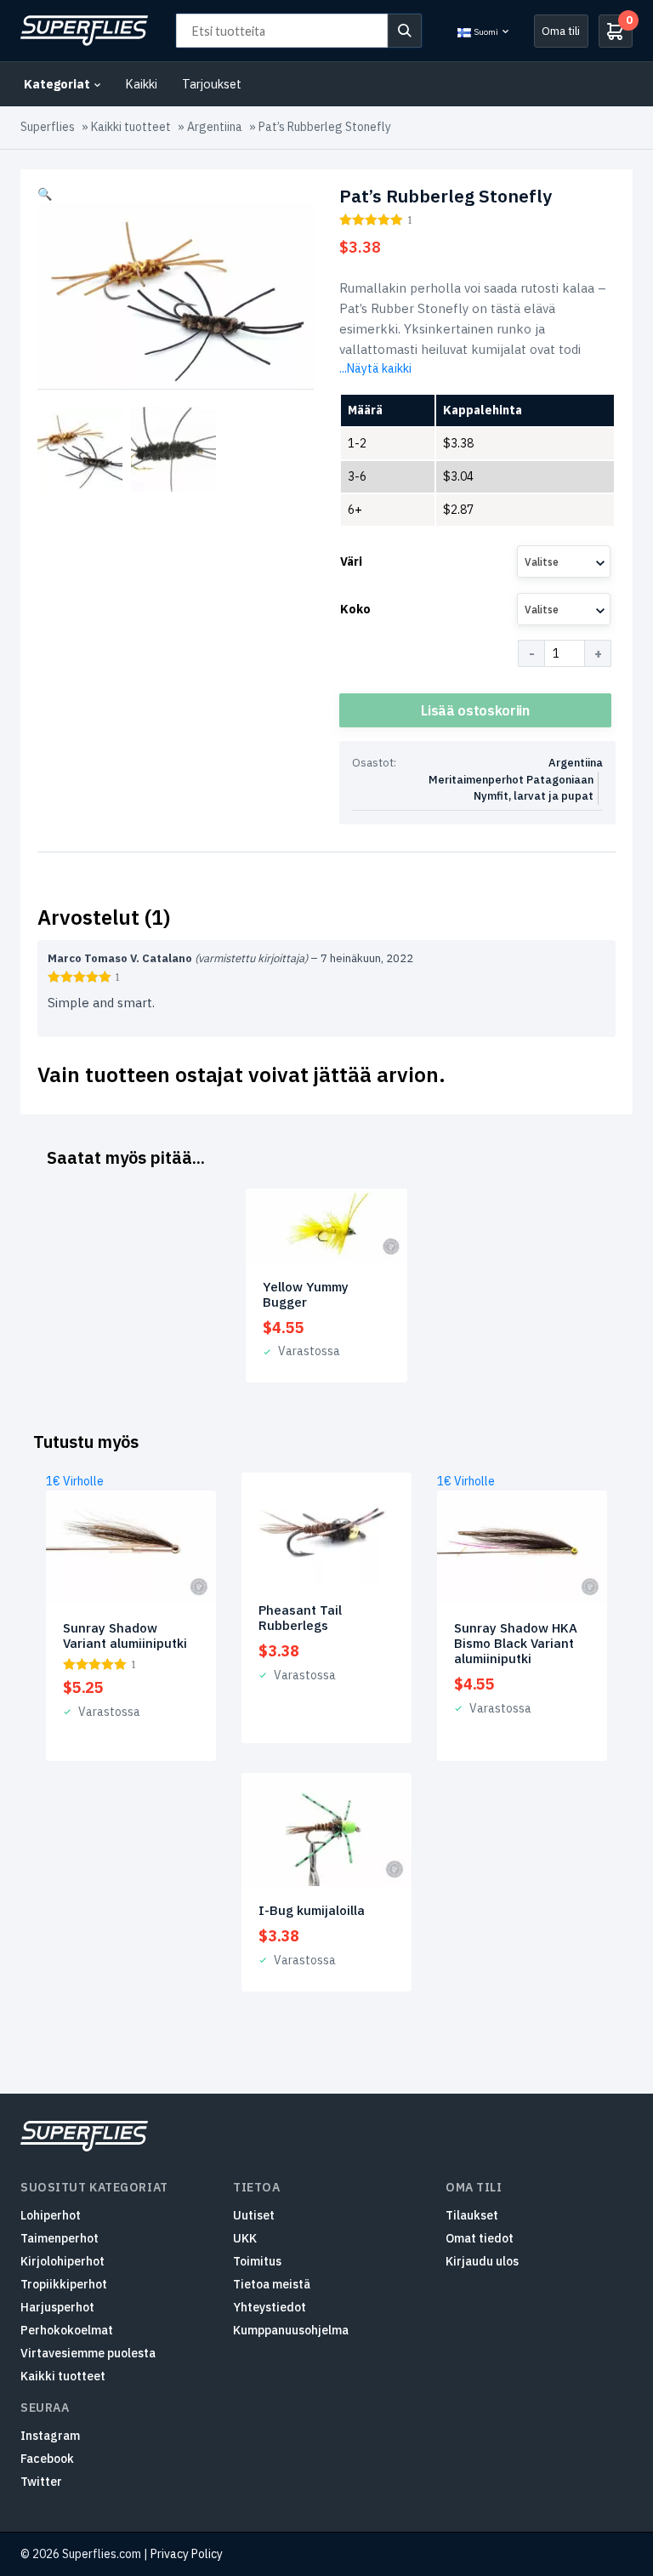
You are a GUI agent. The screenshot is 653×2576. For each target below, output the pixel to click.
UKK (245, 2238)
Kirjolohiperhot (62, 2261)
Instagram (50, 2436)
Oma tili (561, 31)
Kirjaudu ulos (482, 2261)
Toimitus (257, 2261)
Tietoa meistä (272, 2284)
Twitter (41, 2482)
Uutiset (254, 2215)
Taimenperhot (60, 2238)
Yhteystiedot (270, 2307)
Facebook (47, 2459)
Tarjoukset (212, 84)
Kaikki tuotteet (131, 127)
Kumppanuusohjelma (291, 2330)
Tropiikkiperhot (64, 2284)
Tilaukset (472, 2215)
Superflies (48, 127)
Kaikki (141, 84)
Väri (351, 561)
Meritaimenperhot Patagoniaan (511, 780)
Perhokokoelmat (67, 2330)
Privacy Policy (187, 2554)
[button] (45, 194)
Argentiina (215, 127)
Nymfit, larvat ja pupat (534, 796)
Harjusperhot (57, 2307)
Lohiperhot (51, 2215)
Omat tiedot (480, 2238)
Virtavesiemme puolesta (88, 2353)
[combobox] (564, 561)
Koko (355, 609)
